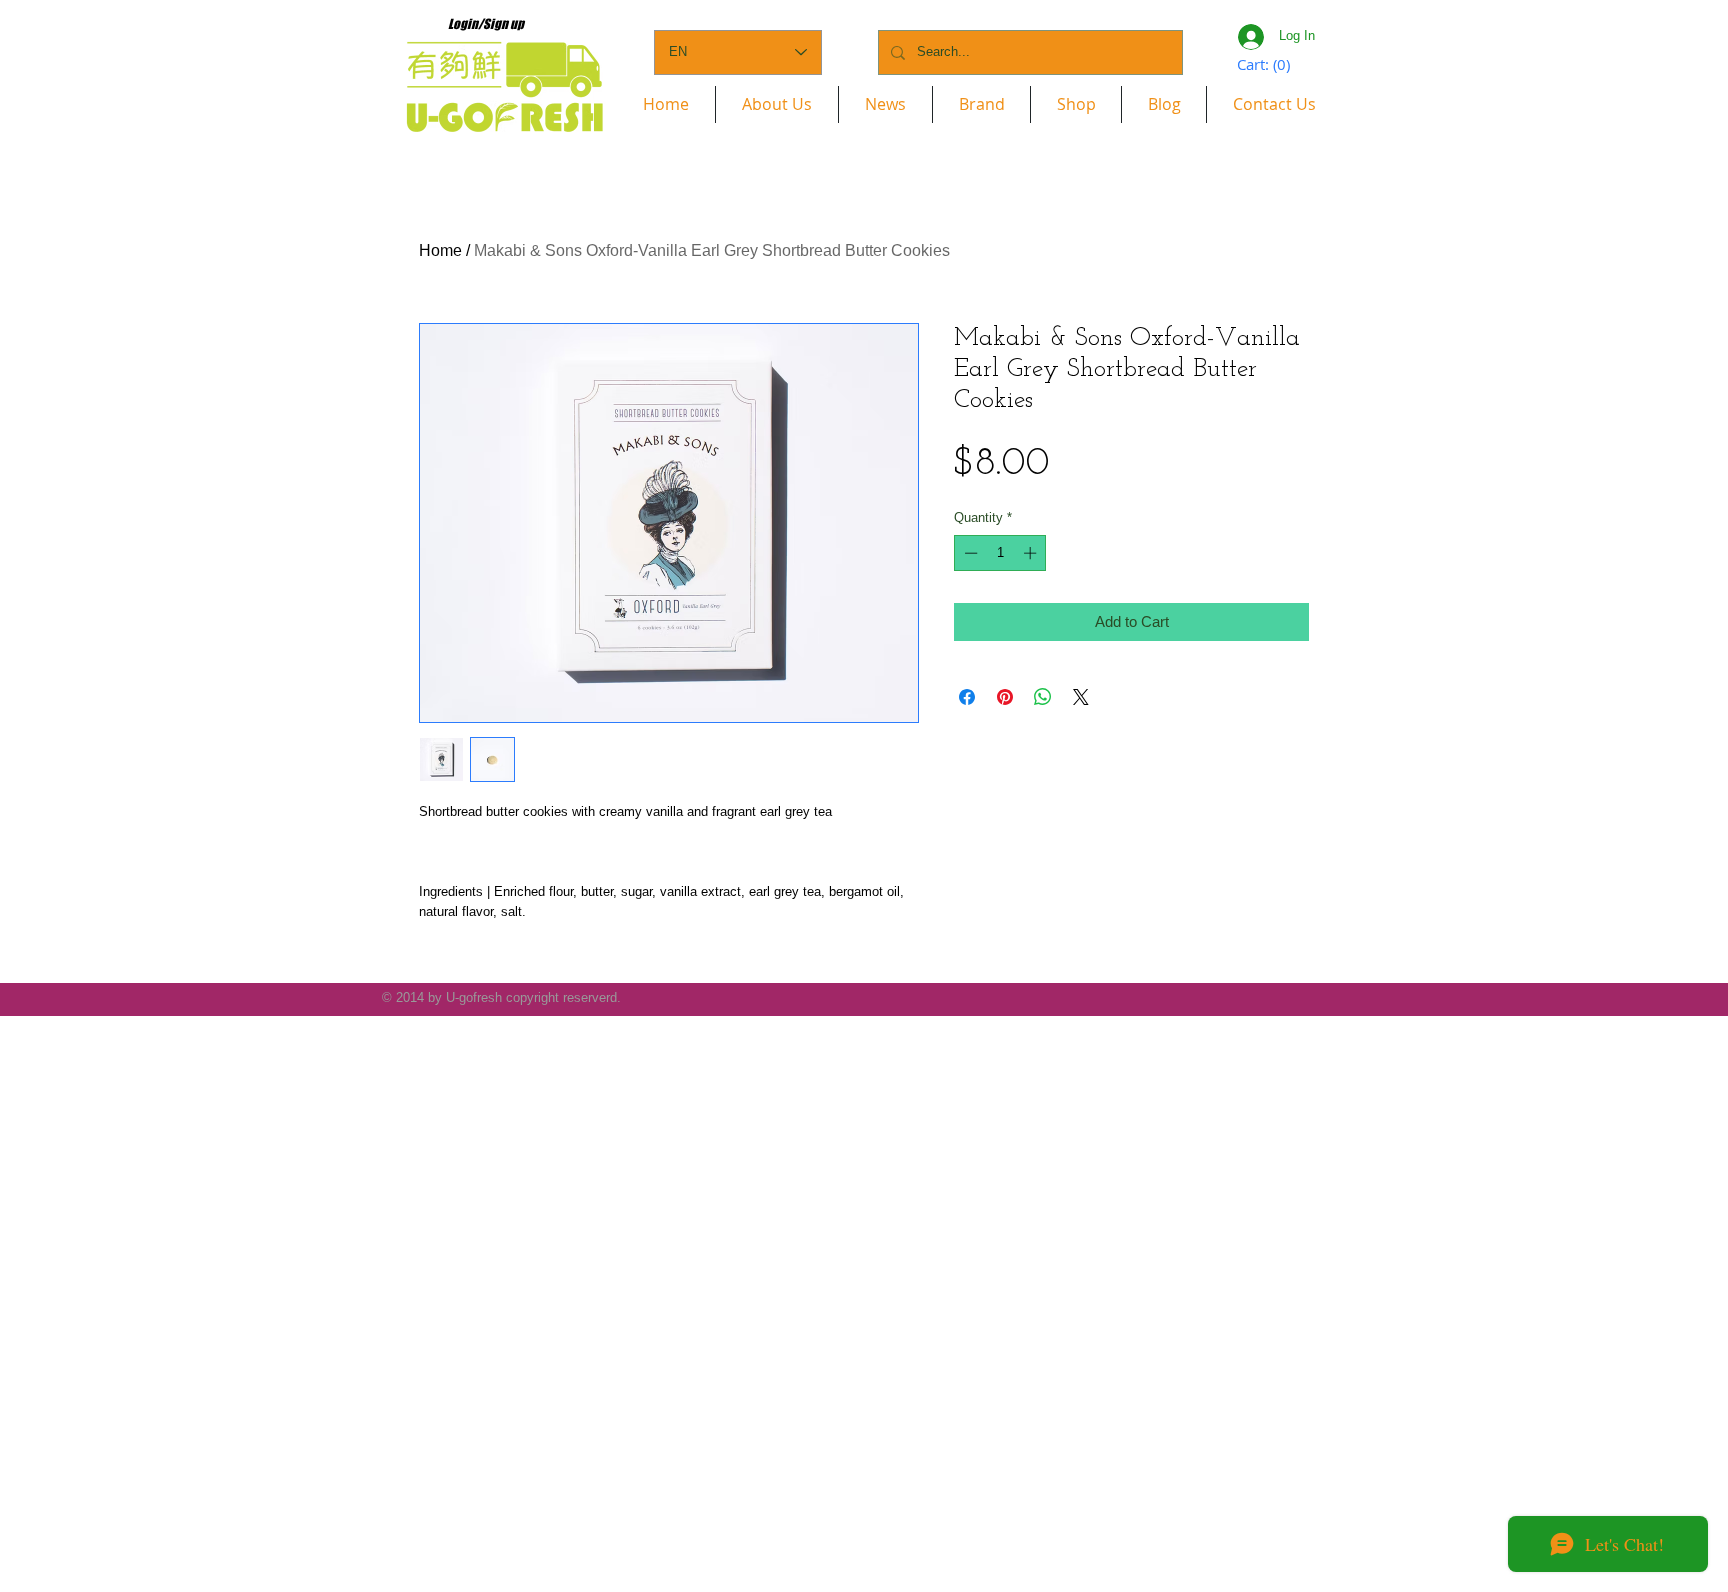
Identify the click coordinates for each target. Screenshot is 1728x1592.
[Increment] (1032, 553)
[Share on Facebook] (967, 697)
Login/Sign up (486, 24)
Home (440, 250)
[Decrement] (969, 553)
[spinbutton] (1000, 553)
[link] (1265, 65)
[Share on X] (1081, 697)
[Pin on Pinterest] (1005, 697)
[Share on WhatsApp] (1043, 697)
